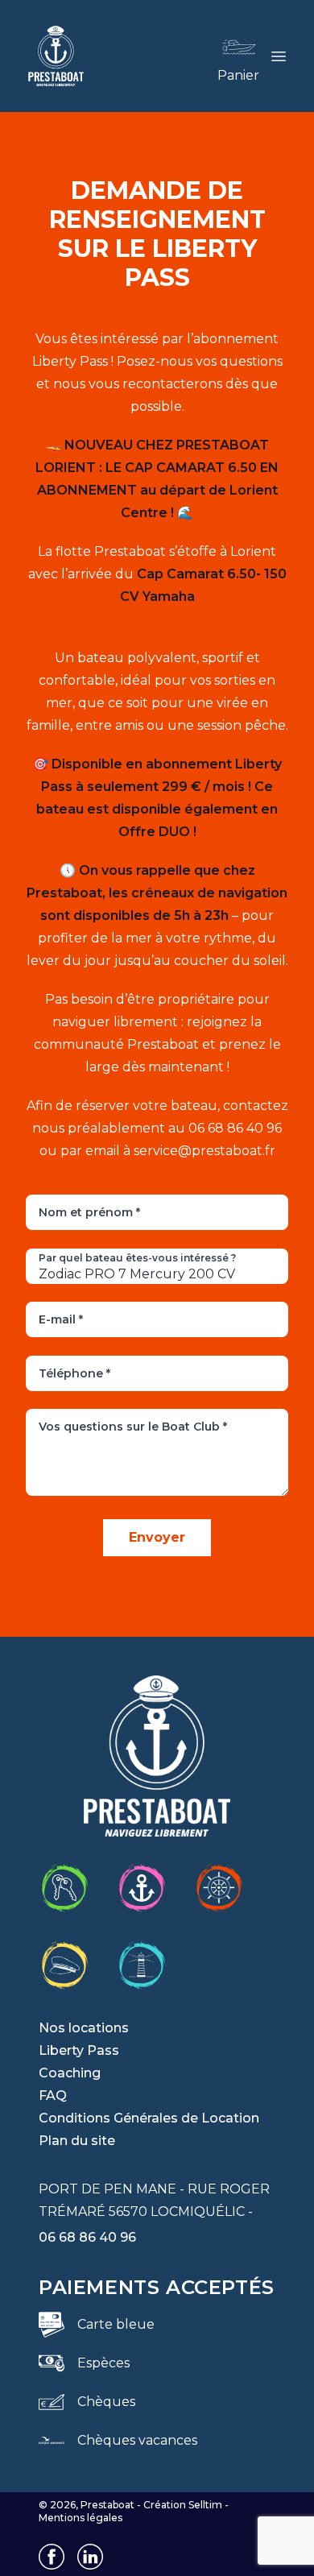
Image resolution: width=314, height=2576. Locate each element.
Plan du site (77, 2141)
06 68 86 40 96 (87, 2237)
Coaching (70, 2073)
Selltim (205, 2505)
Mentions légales (81, 2518)
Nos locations (84, 2028)
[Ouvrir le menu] (279, 56)
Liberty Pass (79, 2050)
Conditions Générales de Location (149, 2118)
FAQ (53, 2096)
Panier (238, 75)
